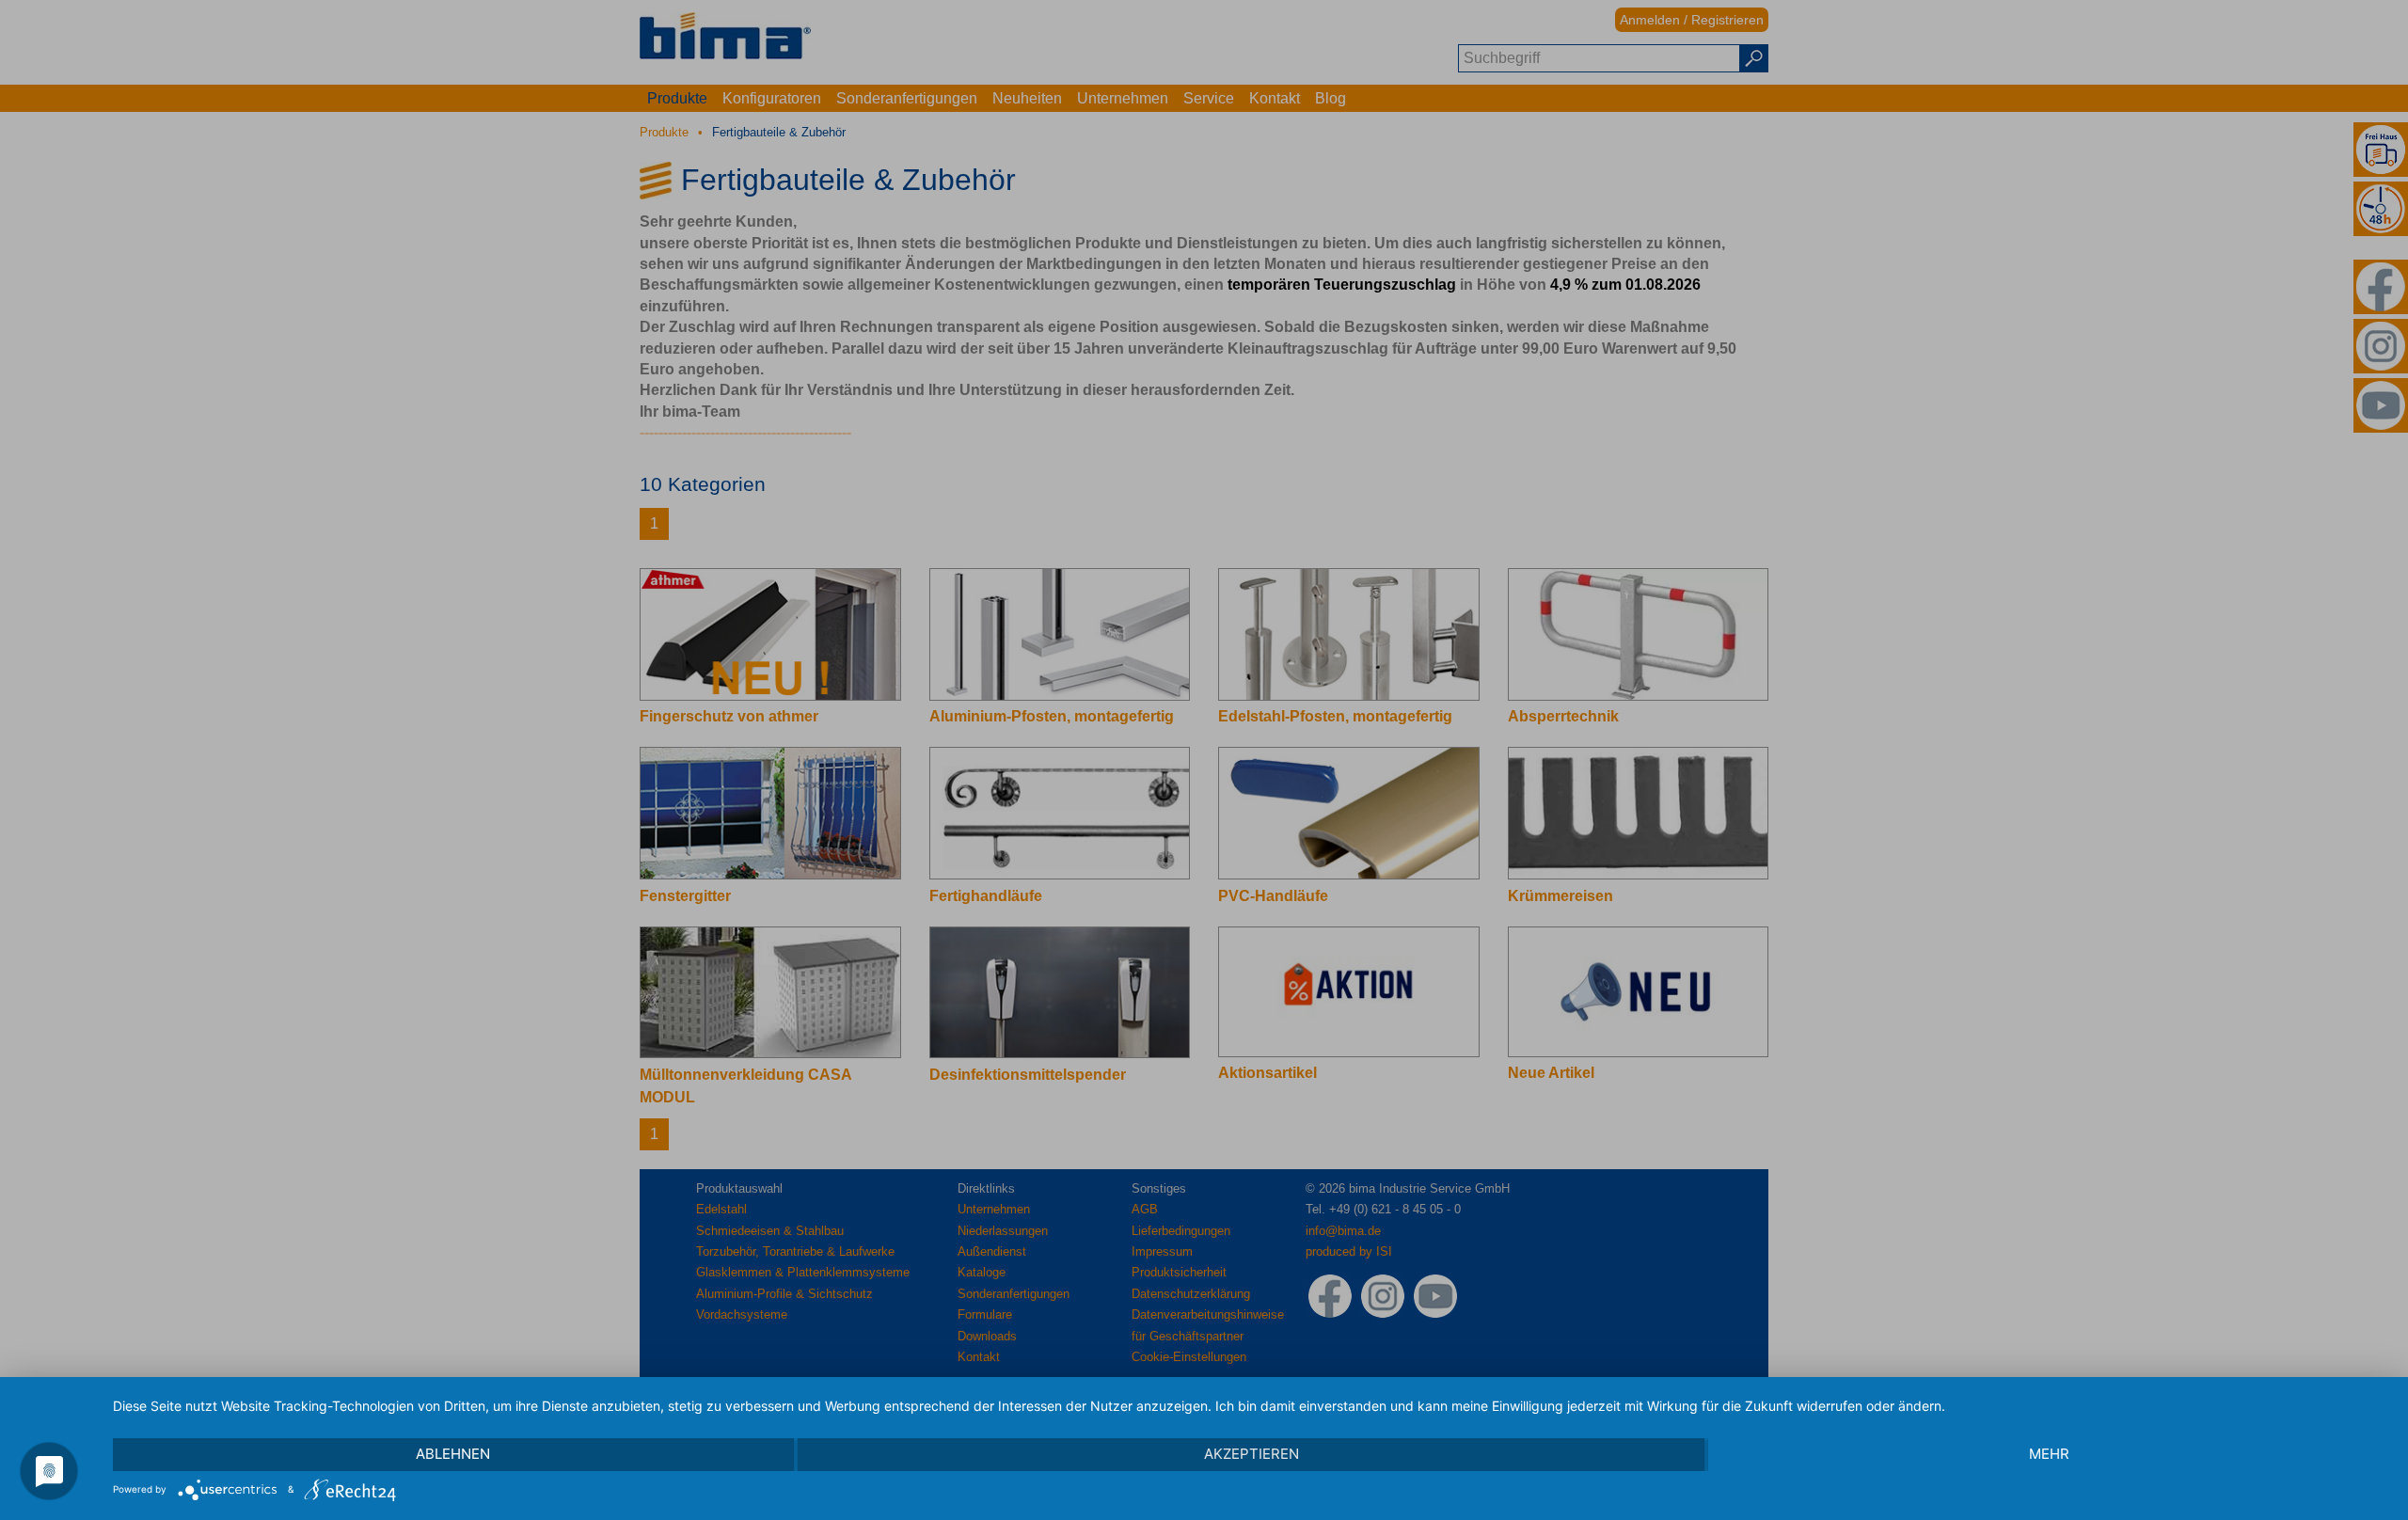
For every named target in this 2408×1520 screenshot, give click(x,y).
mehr (2049, 1454)
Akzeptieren (1252, 1454)
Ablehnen (453, 1454)
